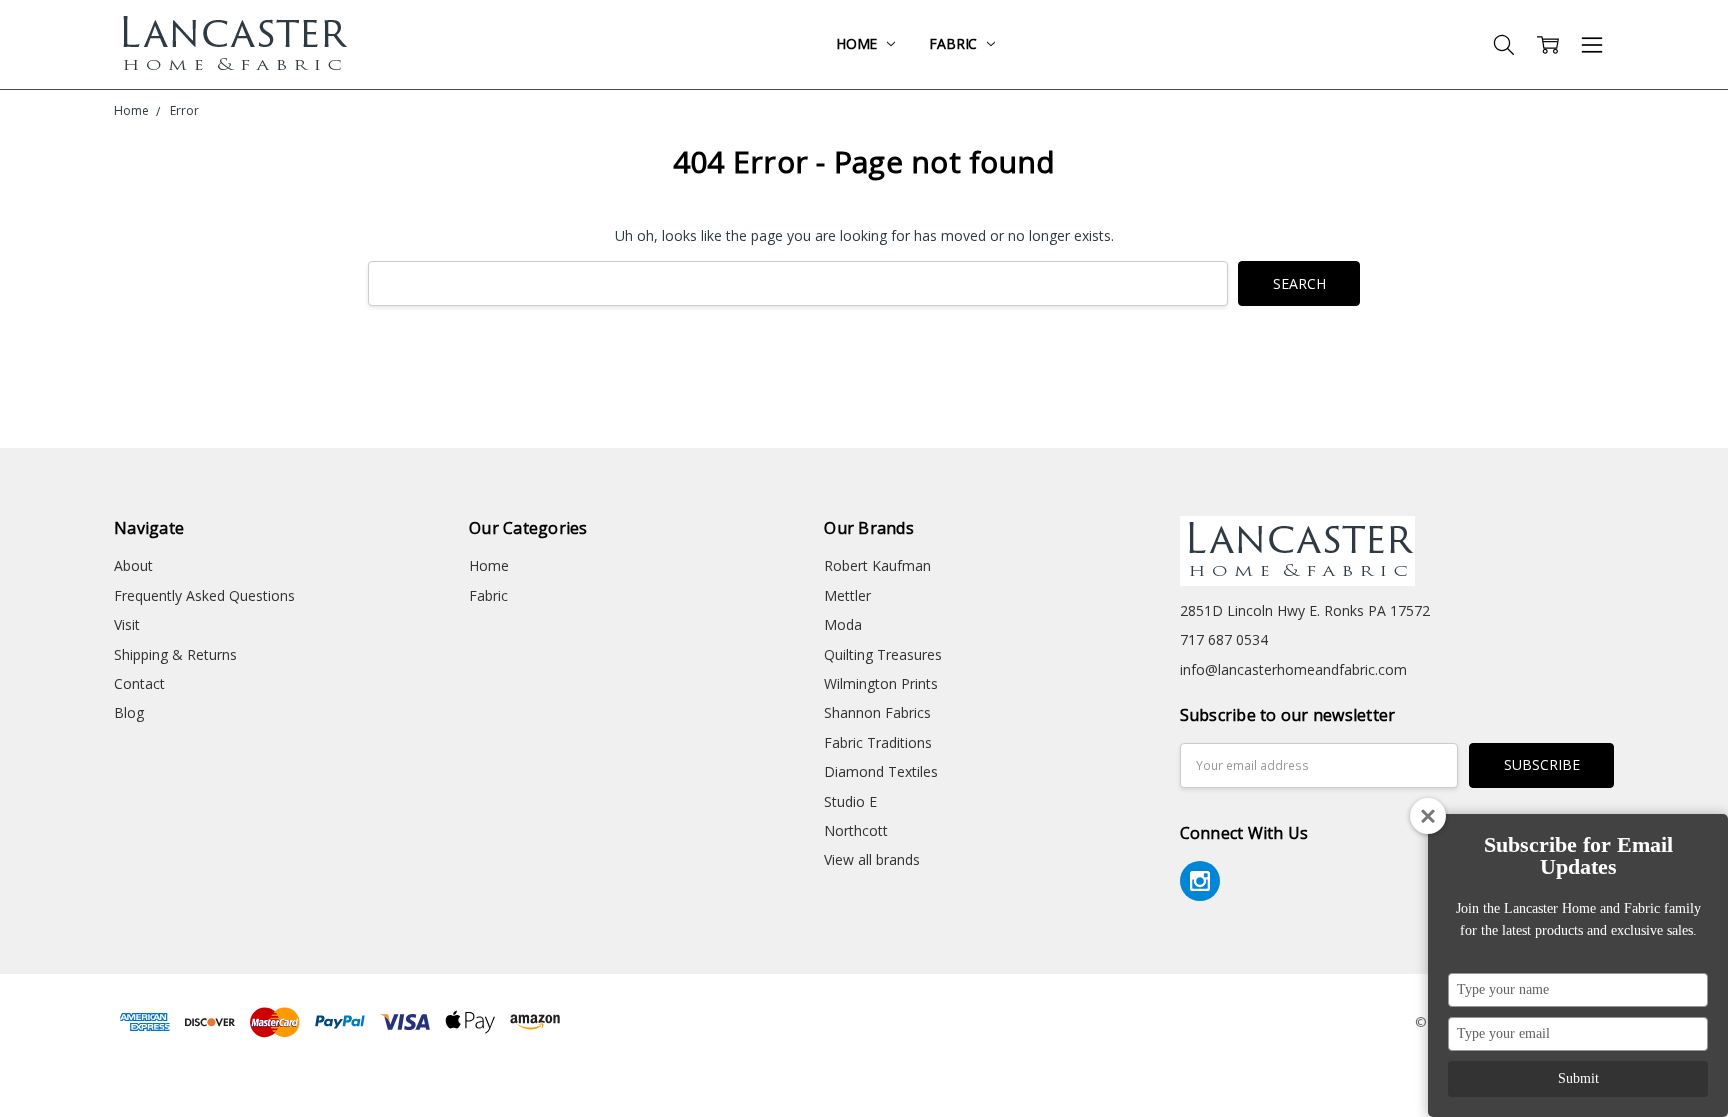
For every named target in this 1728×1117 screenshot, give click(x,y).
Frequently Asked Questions (204, 595)
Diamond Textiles (881, 771)
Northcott (856, 830)
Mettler (847, 595)
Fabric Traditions (878, 742)
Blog (129, 712)
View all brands (872, 859)
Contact (139, 683)
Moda (843, 624)
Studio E (850, 801)
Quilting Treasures (883, 654)
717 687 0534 (1224, 639)
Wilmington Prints (881, 683)
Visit (127, 624)
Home (858, 43)
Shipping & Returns (175, 654)
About (133, 565)
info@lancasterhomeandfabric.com (1293, 669)
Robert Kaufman (877, 565)
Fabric (955, 43)
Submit (1578, 1078)
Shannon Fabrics (877, 712)
